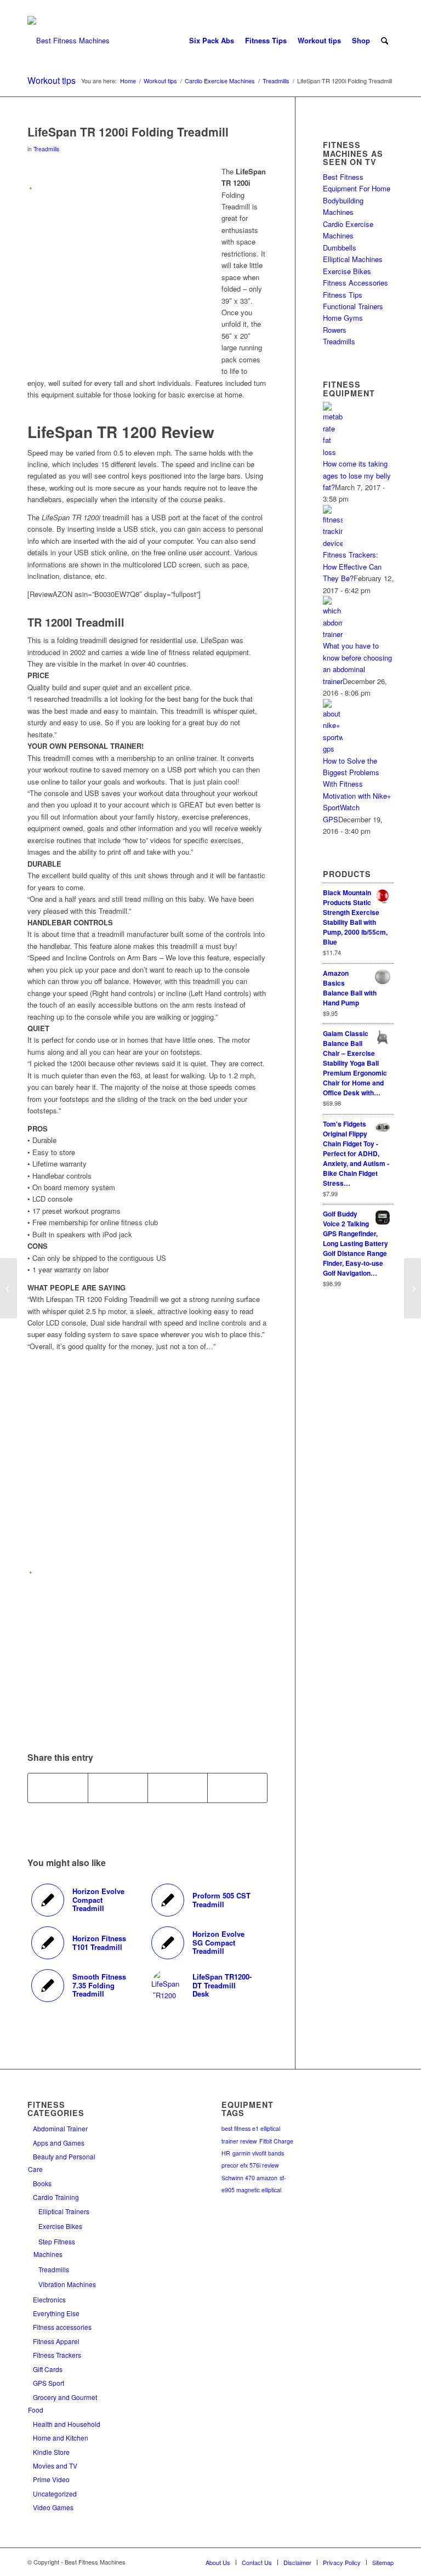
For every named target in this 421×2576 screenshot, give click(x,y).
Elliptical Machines (353, 259)
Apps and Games (59, 2143)
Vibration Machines (67, 2284)
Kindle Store (51, 2452)
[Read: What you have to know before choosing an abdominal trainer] (333, 634)
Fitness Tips (343, 295)
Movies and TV (55, 2466)
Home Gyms (343, 318)
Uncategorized (55, 2493)
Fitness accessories (62, 2327)
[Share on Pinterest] (178, 1788)
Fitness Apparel (56, 2341)
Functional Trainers (353, 306)
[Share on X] (118, 1788)
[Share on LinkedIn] (237, 1788)
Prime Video (51, 2479)
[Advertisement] (120, 272)
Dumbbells (340, 248)
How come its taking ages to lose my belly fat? (357, 475)
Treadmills (46, 149)
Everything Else (56, 2313)
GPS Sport (49, 2383)
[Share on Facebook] (58, 1788)
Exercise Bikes (347, 271)
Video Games (53, 2507)
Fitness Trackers (57, 2355)
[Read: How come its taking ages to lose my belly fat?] (333, 452)
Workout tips (52, 80)
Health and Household (67, 2424)
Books (42, 2183)
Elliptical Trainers (64, 2211)
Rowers (335, 330)
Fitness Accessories (355, 283)
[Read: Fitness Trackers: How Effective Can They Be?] (333, 543)
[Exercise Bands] (8, 1288)
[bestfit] (69, 41)
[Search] (385, 41)
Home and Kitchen (61, 2438)
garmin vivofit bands (258, 2153)
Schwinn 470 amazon (249, 2178)
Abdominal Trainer (60, 2128)
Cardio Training (56, 2197)
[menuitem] (212, 41)
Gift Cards (48, 2369)
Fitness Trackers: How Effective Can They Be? (352, 566)
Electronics (49, 2299)
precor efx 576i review (250, 2165)
